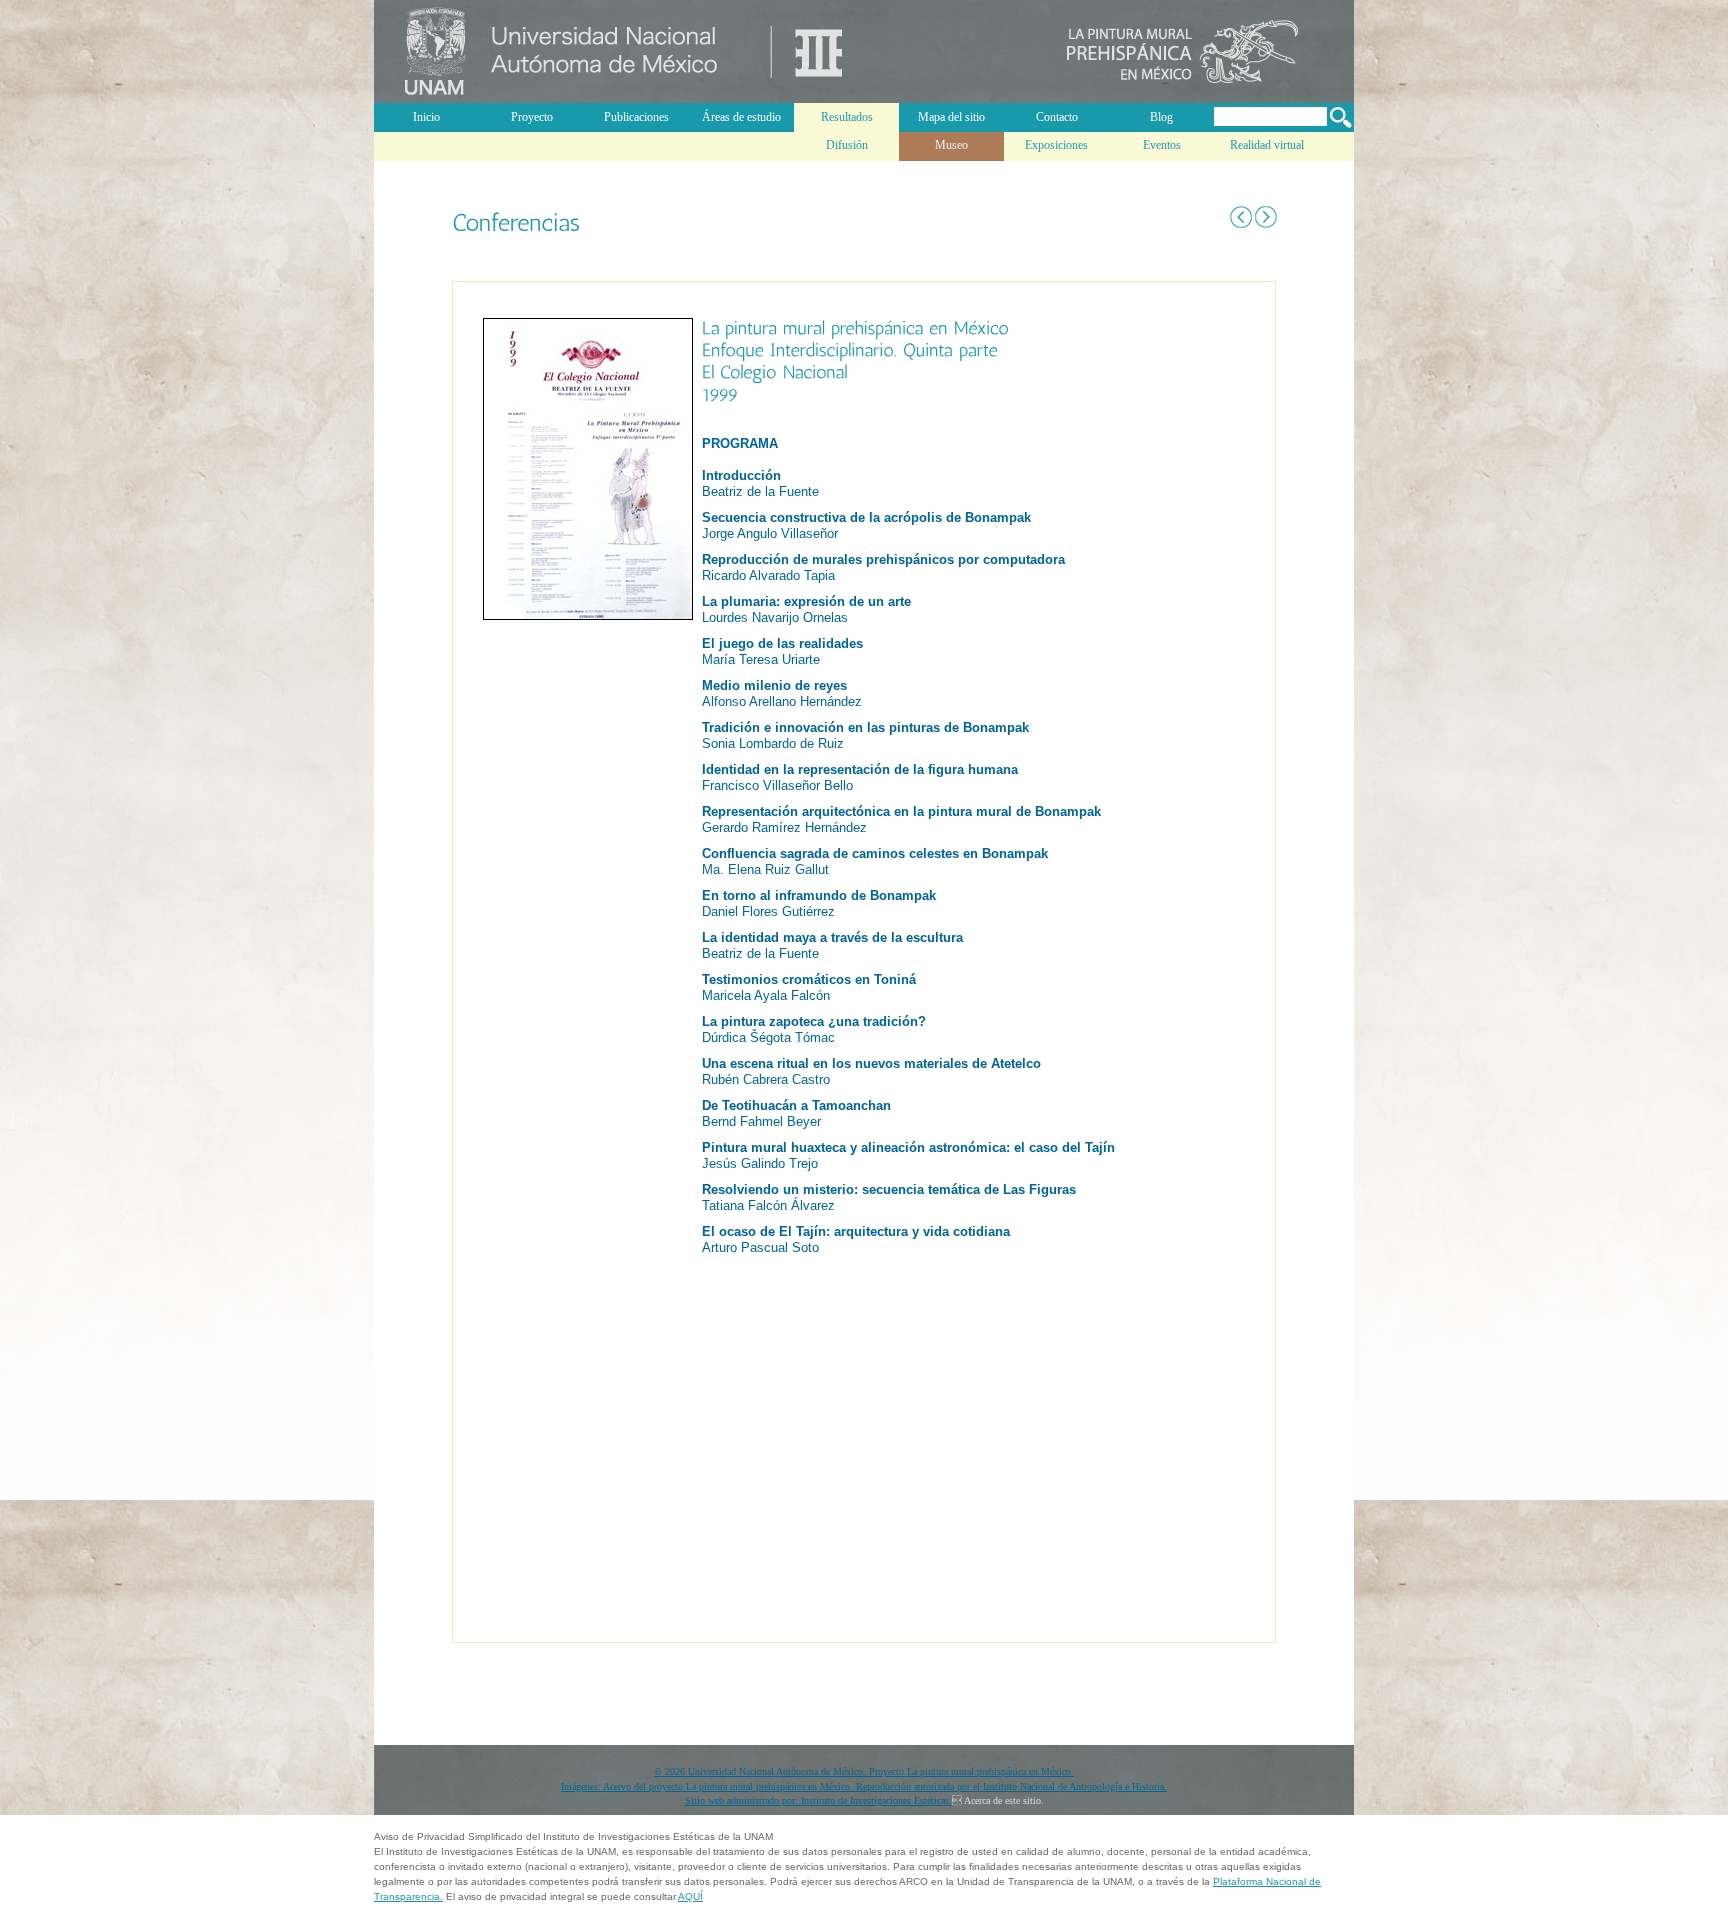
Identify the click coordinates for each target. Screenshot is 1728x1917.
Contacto (1057, 117)
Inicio (426, 117)
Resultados (847, 117)
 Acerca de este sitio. (998, 1800)
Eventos (1162, 145)
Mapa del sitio (951, 117)
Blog (1161, 117)
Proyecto (532, 117)
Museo (951, 145)
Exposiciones (1056, 145)
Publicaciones (636, 117)
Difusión (847, 145)
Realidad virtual (1267, 145)
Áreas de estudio (741, 117)
